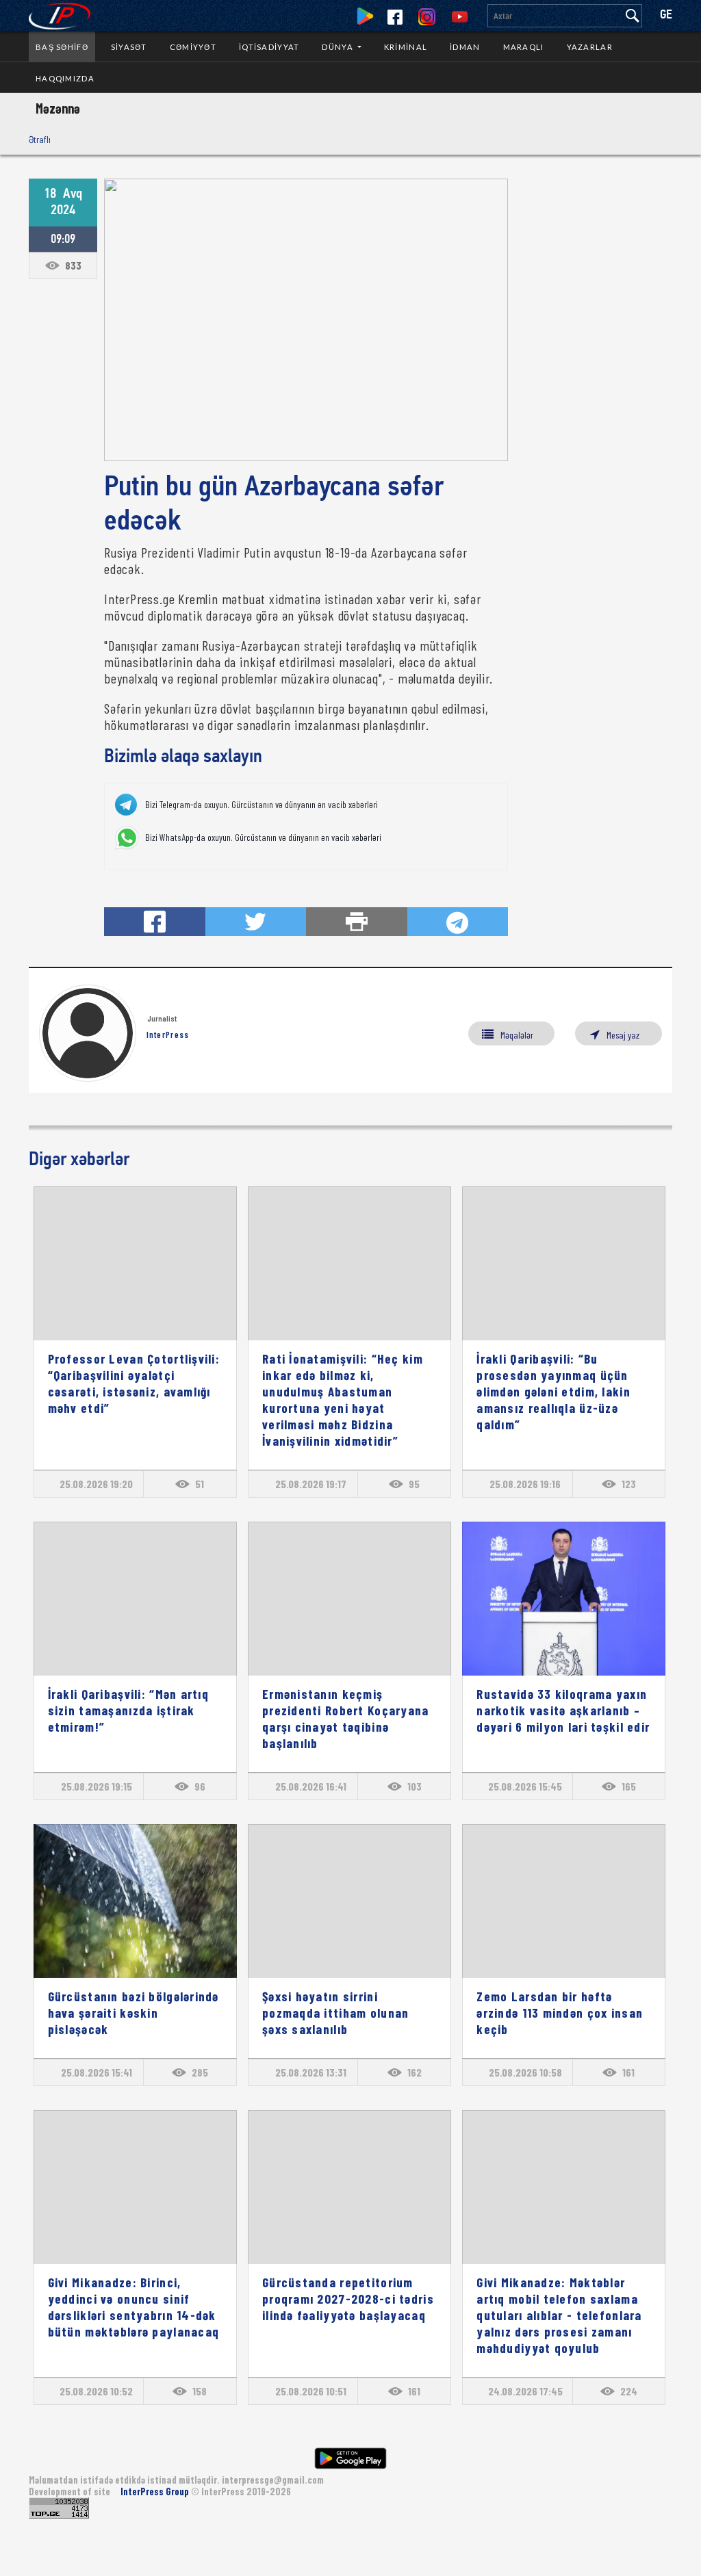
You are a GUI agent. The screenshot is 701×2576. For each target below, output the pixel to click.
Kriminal (406, 47)
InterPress (168, 1035)
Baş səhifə (62, 47)
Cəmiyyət (193, 47)
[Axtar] (633, 16)
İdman (465, 47)
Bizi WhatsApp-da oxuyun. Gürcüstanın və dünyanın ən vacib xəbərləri (263, 837)
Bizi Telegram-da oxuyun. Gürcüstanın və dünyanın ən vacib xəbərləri (262, 805)
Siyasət (129, 47)
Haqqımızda (65, 78)
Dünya (339, 47)
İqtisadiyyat (269, 47)
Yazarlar (590, 47)
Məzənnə (58, 108)
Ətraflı (40, 139)
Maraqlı (524, 47)
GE (666, 15)
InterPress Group (156, 2492)
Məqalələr (517, 1035)
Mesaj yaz (623, 1035)
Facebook (395, 17)
